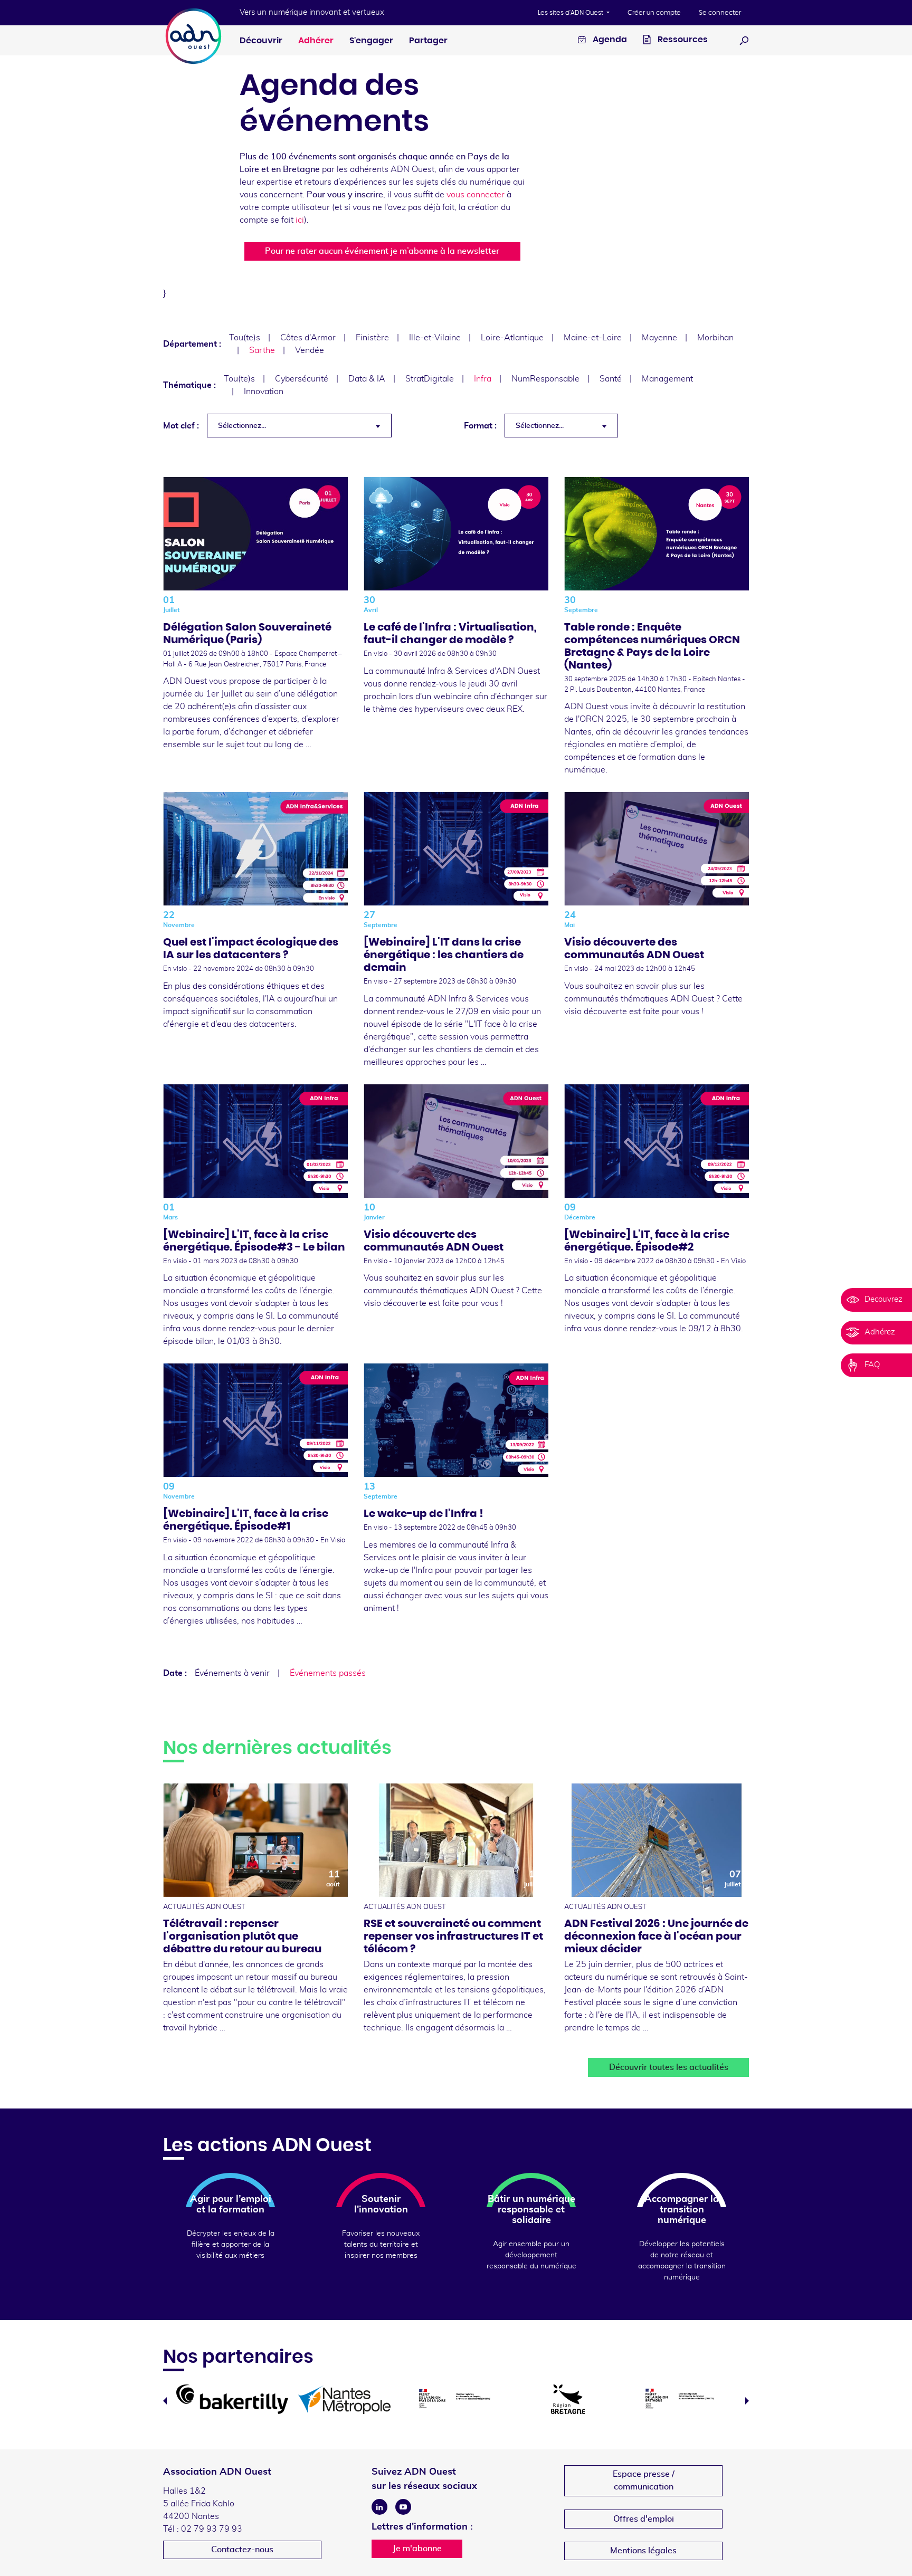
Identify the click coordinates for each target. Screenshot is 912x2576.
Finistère (372, 338)
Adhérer (316, 41)
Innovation (264, 392)
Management (667, 379)
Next (747, 2401)
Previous (165, 2401)
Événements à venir (232, 1673)
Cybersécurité (302, 379)
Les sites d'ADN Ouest (571, 13)
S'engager (371, 41)
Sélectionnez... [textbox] (242, 426)
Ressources (682, 40)
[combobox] (299, 426)
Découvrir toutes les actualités (669, 2067)
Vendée (310, 350)
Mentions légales (643, 2551)
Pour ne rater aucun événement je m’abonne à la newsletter (382, 251)
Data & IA (367, 379)
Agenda (609, 40)
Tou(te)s (245, 338)
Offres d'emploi (644, 2519)
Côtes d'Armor (308, 338)
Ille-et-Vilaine (435, 338)
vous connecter (476, 195)
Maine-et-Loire (593, 338)
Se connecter (720, 13)
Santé (611, 379)
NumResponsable (545, 379)
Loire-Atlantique (512, 338)
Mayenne (659, 338)
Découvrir (261, 41)
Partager (428, 41)
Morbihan (715, 338)
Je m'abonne (417, 2549)
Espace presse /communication (644, 2480)
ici (300, 220)
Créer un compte (654, 13)
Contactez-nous (242, 2550)
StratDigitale (430, 379)
